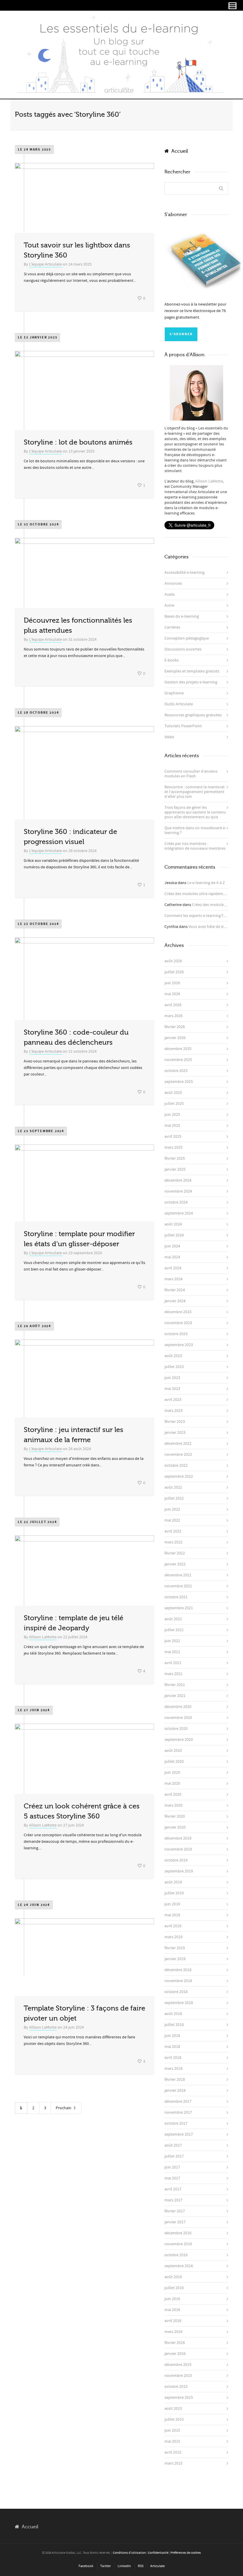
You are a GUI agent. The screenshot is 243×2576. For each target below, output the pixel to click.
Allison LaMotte (43, 1637)
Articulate (158, 2566)
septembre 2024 (179, 1213)
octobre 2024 (176, 1202)
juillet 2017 (174, 2156)
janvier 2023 (175, 1433)
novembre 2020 (178, 1718)
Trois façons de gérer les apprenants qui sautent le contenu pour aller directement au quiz (195, 812)
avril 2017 (173, 2189)
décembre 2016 (178, 2233)
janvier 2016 (175, 2354)
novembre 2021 (178, 1586)
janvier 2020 (175, 1827)
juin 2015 (172, 2430)
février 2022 (175, 1553)
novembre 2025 (178, 1060)
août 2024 (173, 1224)
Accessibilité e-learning (184, 573)
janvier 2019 (175, 1959)
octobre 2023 (176, 1334)
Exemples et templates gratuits (192, 671)
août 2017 (173, 2145)
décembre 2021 (178, 1575)
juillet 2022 (174, 1498)
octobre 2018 (176, 1992)
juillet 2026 (174, 972)
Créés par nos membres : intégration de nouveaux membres (195, 846)
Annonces (173, 584)
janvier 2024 (175, 1301)
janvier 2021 (175, 1696)
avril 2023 (173, 1400)
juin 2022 (172, 1509)
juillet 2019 (174, 1893)
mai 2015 (172, 2441)
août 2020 (173, 1751)
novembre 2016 (178, 2244)
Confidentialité (158, 2553)
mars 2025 (174, 1148)
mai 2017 (172, 2178)
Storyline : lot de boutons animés (78, 442)
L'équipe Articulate (45, 264)
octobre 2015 (176, 2387)
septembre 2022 (179, 1476)
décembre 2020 (178, 1707)
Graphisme (174, 693)
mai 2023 (172, 1389)
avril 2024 (173, 1268)
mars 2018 (174, 2069)
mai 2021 (172, 1652)
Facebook (86, 2566)
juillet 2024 (174, 1235)
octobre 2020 (176, 1729)
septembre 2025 (179, 1082)
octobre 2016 (176, 2255)
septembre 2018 (179, 2003)
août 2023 (173, 1356)
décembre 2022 (178, 1444)
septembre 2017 (179, 2134)
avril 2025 (173, 1137)
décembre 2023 (178, 1312)
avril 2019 (173, 1926)
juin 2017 (172, 2167)
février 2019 (175, 1948)
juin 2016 (172, 2299)
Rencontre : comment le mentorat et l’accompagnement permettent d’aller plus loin (195, 792)
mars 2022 (174, 1542)
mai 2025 (172, 1126)
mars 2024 (174, 1279)
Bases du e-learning (182, 616)
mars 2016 (174, 2332)
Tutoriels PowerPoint (183, 726)
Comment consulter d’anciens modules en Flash (191, 774)
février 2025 (175, 1158)
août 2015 (173, 2409)
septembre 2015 (179, 2398)
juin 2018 (172, 2036)
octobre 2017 (176, 2123)
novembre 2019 (178, 1849)
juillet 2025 (174, 1104)
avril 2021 (173, 1663)
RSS (141, 2566)
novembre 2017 (178, 2112)
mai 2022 (172, 1520)
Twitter (105, 2566)
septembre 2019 (179, 1871)
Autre (169, 605)
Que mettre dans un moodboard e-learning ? (195, 830)
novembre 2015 (178, 2376)
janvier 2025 (175, 1169)
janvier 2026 (175, 1038)
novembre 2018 (178, 1981)
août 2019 (173, 1882)
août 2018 (173, 2014)
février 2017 (175, 2211)
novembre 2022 (178, 1455)
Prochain (64, 2108)
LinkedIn (124, 2566)
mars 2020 (174, 1805)
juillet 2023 (174, 1367)
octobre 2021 (176, 1597)
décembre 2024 (178, 1180)
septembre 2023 (179, 1345)
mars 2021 (174, 1674)
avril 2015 (173, 2452)
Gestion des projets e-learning (191, 682)
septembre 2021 (179, 1608)
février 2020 (175, 1816)
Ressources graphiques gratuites (193, 715)
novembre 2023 (178, 1323)
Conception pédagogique (187, 638)
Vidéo (169, 737)
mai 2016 (172, 2310)
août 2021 (173, 1619)
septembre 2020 (179, 1740)
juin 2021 (172, 1641)
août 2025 (173, 1093)
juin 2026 (172, 983)
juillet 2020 (174, 1762)
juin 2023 (172, 1378)
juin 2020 (172, 1773)
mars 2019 (174, 1937)
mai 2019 (172, 1915)
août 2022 (173, 1487)
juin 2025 (172, 1115)
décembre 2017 (178, 2102)
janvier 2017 (175, 2222)
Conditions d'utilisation (129, 2553)
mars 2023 (174, 1411)
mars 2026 (174, 1016)
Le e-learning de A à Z (206, 883)
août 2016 (173, 2277)
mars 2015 (174, 2463)
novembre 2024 (178, 1191)
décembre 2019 (178, 1838)
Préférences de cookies (186, 2553)
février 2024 (175, 1290)
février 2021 (175, 1685)
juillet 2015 (174, 2420)
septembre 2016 (179, 2266)
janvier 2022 (175, 1564)
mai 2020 (172, 1784)
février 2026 (175, 1027)
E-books (172, 660)
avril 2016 (173, 2321)
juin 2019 (172, 1904)
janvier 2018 (175, 2091)
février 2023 (175, 1422)
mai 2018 (172, 2047)
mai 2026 (172, 994)
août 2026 (173, 961)
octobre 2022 (176, 1466)
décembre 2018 (178, 1970)
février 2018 (175, 2080)
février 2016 (175, 2343)
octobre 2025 (176, 1071)
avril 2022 (173, 1531)
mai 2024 (172, 1257)
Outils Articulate (179, 704)
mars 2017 (174, 2200)
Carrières (172, 627)
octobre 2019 (176, 1860)
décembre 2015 (178, 2365)
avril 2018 (173, 2058)
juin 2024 (172, 1246)
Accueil (178, 151)
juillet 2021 (174, 1630)
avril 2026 (173, 1005)
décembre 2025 (178, 1049)
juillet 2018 (174, 2025)
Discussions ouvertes (183, 649)
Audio (170, 595)
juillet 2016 (174, 2288)
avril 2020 (173, 1794)
